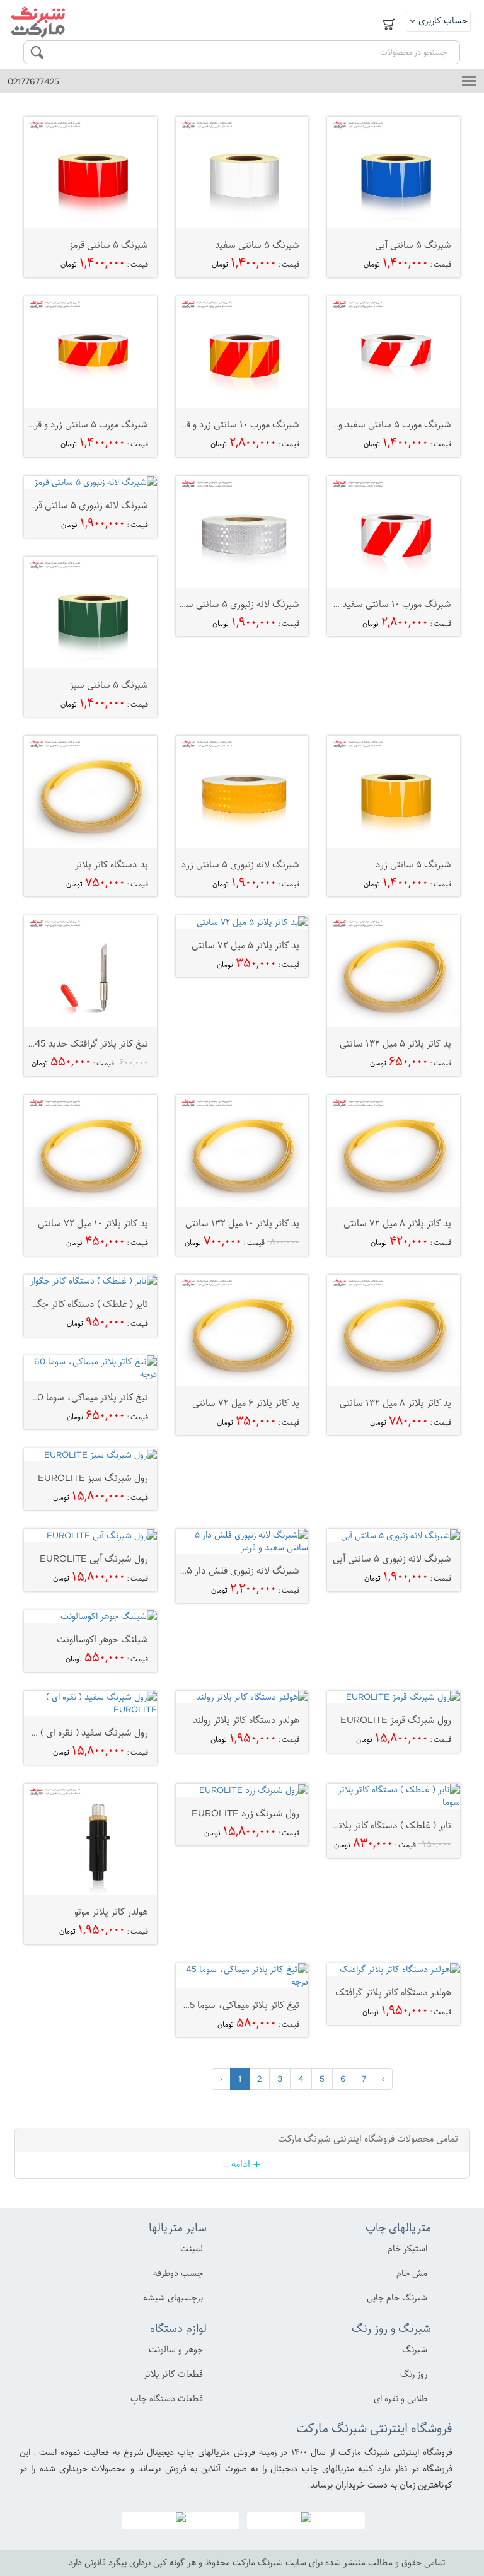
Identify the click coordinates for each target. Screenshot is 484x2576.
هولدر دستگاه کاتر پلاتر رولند (246, 1720)
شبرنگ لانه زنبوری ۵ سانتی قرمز (88, 505)
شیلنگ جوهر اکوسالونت (102, 1639)
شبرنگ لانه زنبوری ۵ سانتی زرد (240, 864)
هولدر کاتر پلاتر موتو (111, 1912)
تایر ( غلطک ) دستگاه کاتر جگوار (88, 1304)
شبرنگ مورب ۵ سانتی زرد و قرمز (87, 424)
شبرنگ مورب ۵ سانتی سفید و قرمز (386, 424)
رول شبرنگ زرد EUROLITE (245, 1813)
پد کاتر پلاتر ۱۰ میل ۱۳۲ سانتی (242, 1223)
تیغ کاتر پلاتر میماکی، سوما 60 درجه (79, 1397)
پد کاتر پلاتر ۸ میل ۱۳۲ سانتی (395, 1403)
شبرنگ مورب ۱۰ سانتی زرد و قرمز (237, 424)
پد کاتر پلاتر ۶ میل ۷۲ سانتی (246, 1403)
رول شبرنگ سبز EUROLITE (93, 1478)
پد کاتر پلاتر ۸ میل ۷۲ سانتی (397, 1223)
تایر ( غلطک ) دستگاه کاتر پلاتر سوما (383, 1825)
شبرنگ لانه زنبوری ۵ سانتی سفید (236, 604)
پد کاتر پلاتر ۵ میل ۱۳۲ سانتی (395, 1043)
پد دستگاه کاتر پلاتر (112, 864)
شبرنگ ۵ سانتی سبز (109, 685)
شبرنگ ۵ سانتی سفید (257, 245)
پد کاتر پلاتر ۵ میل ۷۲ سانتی (245, 945)
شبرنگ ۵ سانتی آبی (413, 245)
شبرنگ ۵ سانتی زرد (413, 864)
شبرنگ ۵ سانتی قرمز (109, 245)
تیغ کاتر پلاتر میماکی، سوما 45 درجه (231, 2005)
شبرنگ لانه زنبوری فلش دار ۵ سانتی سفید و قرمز (206, 1570)
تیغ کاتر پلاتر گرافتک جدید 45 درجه (81, 1043)
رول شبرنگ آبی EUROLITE (94, 1558)
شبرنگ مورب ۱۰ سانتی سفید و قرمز (385, 604)
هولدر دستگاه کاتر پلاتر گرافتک (393, 1992)
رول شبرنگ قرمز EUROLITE (396, 1720)
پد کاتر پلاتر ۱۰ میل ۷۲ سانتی (93, 1223)
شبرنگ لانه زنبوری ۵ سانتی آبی (392, 1558)
